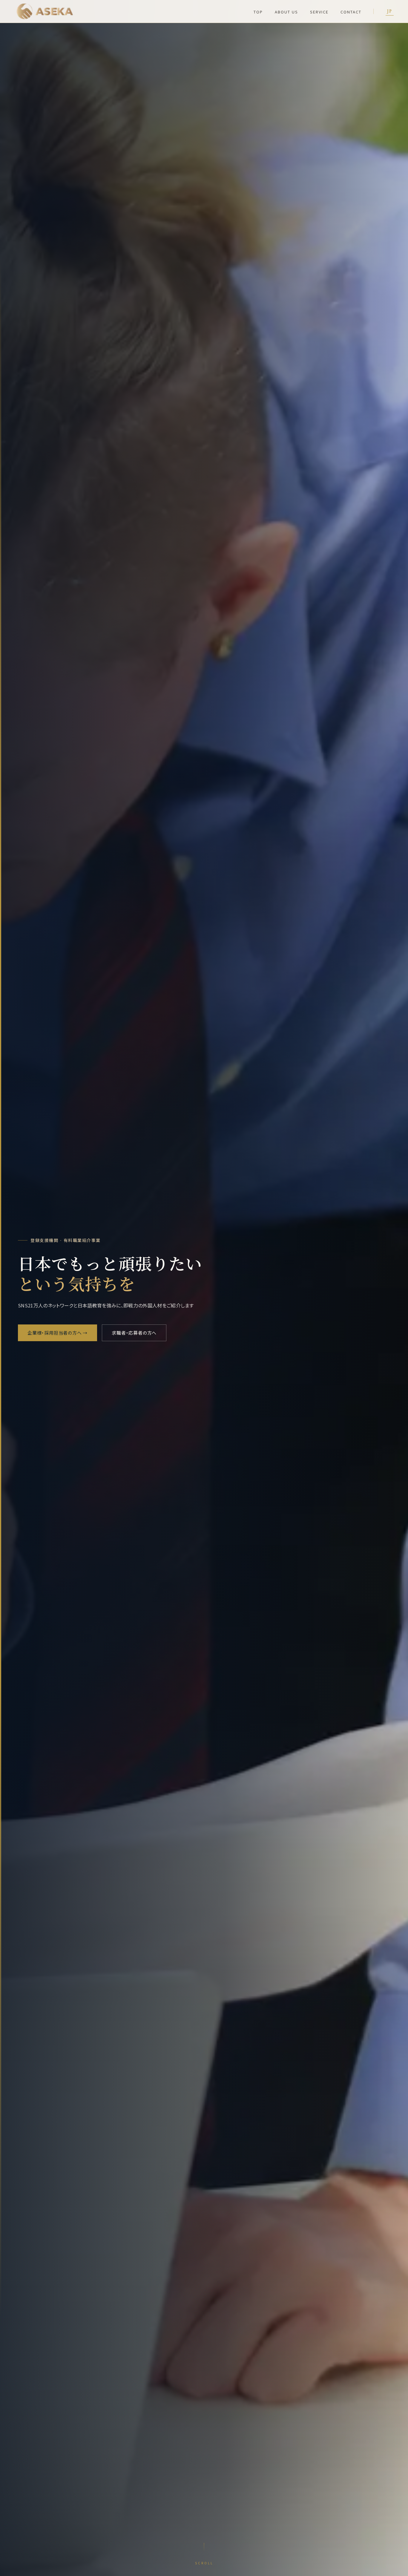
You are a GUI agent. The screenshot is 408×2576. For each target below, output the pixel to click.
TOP (258, 12)
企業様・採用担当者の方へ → (57, 1333)
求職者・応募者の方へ (134, 1333)
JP (390, 11)
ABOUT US (286, 12)
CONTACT (351, 12)
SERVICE (319, 12)
